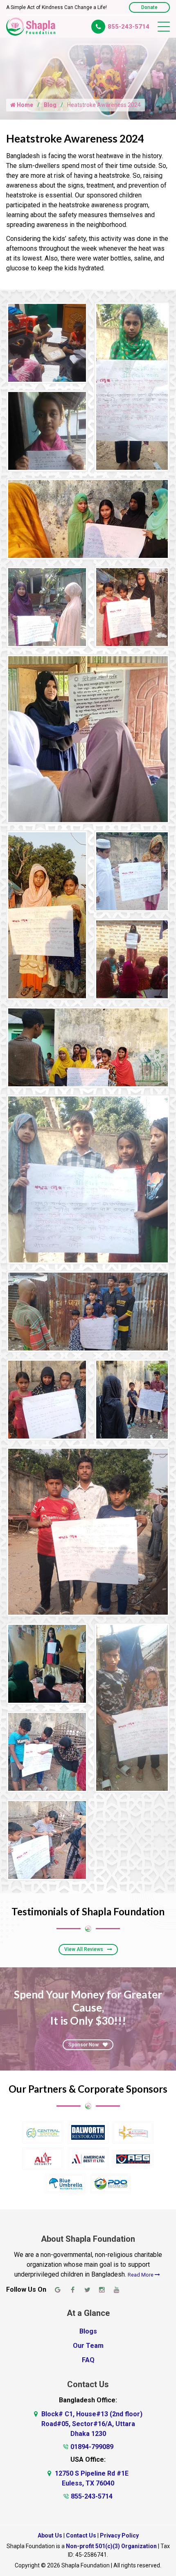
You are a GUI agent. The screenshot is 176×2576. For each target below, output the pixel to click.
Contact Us (81, 2535)
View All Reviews (84, 1949)
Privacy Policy (119, 2535)
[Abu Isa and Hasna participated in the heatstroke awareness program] (132, 871)
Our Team (88, 2346)
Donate (149, 7)
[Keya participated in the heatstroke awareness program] (132, 959)
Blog (50, 105)
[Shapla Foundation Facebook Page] (72, 2290)
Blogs (88, 2331)
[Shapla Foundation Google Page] (58, 2290)
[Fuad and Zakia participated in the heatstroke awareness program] (132, 1707)
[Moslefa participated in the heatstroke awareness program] (132, 386)
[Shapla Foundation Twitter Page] (87, 2290)
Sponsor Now (83, 2045)
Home (24, 105)
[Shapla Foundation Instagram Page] (102, 2290)
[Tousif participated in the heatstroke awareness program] (47, 342)
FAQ (88, 2360)
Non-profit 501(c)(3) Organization (111, 2546)
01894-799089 (92, 2447)
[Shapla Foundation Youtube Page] (117, 2290)
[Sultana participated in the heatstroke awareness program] (47, 1751)
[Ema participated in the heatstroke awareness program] (47, 1663)
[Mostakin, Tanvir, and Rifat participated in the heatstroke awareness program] (88, 1531)
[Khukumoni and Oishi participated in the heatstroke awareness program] (47, 915)
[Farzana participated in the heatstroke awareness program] (47, 430)
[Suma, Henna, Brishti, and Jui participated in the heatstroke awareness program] (88, 518)
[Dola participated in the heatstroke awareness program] (47, 606)
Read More (141, 2275)
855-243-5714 (129, 27)
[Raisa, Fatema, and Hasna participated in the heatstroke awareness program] (132, 606)
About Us (50, 2535)
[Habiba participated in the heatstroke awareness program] (88, 739)
